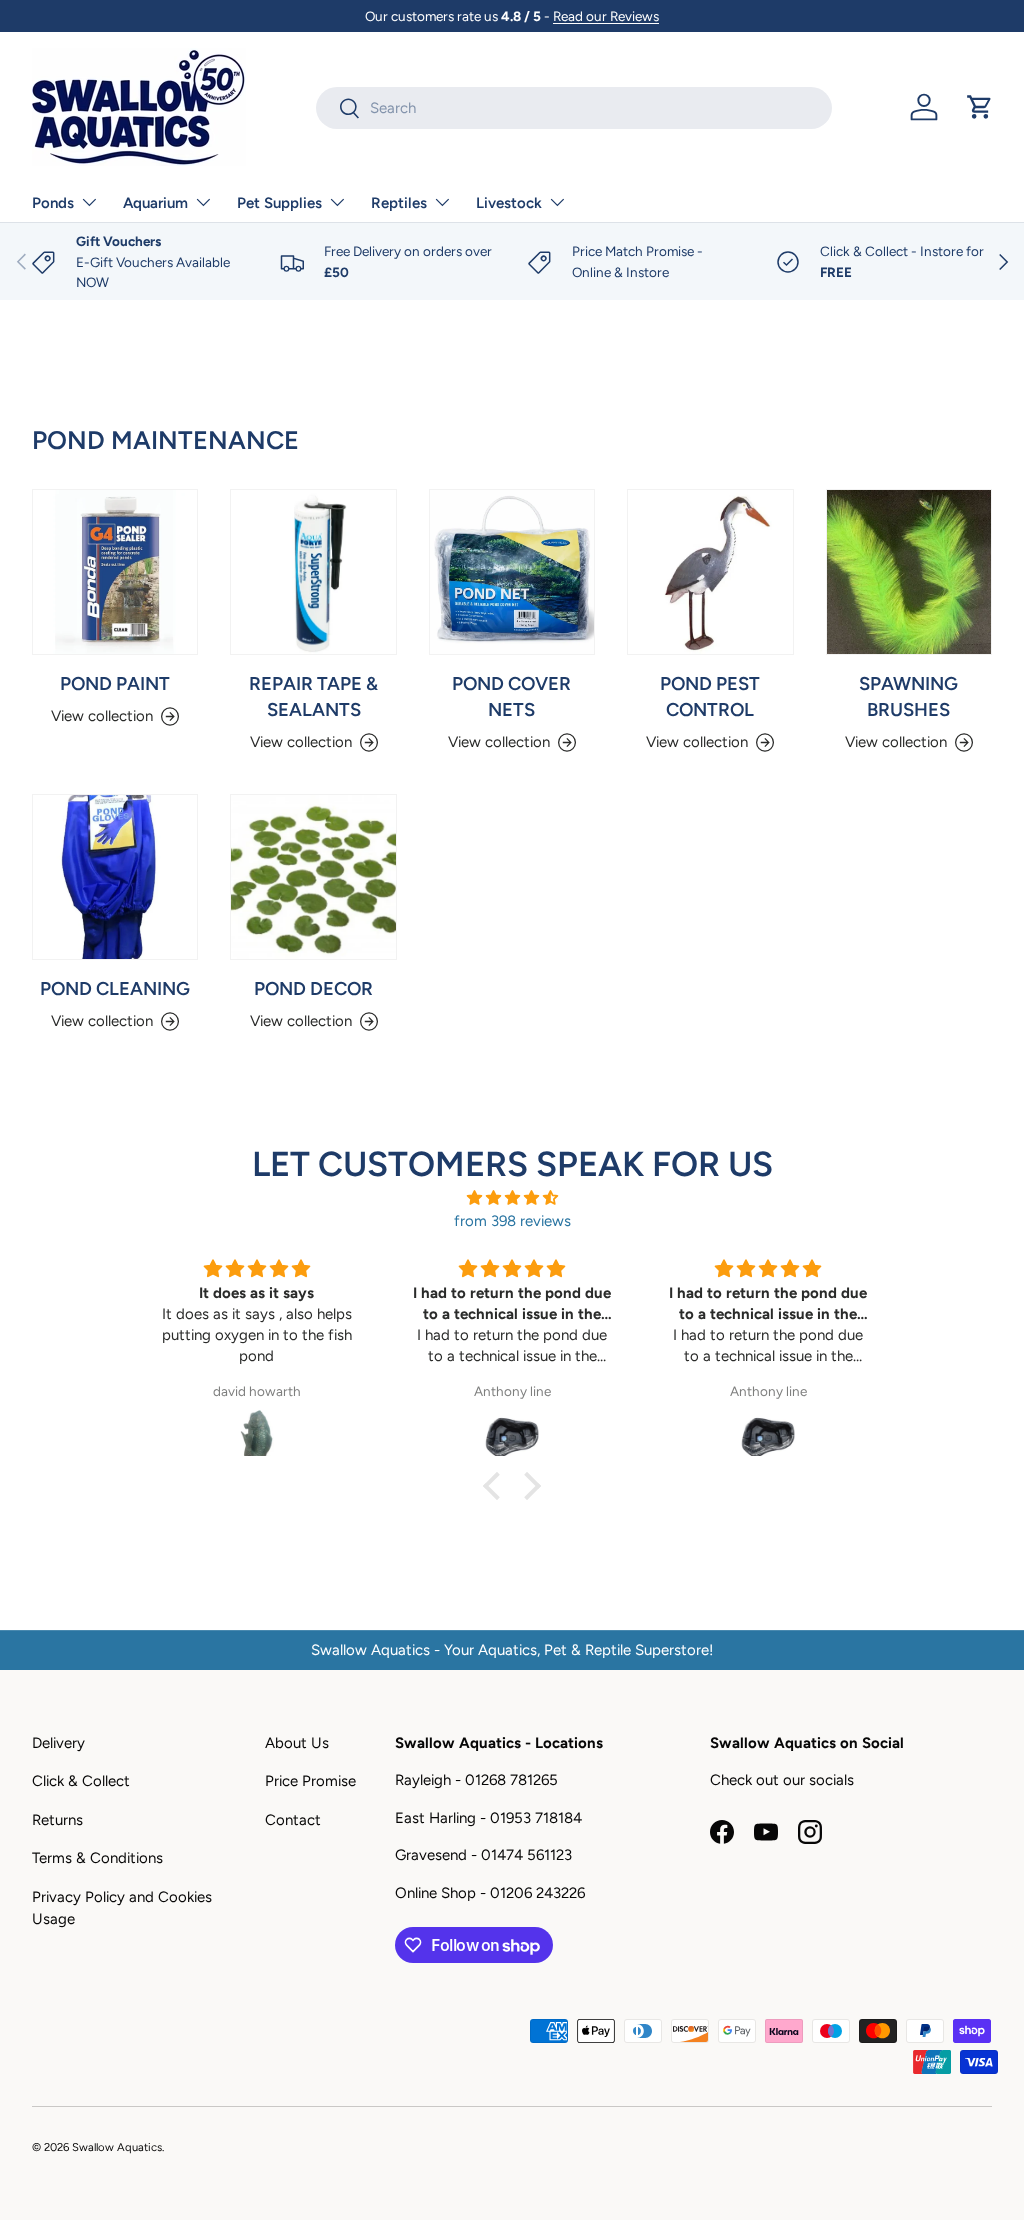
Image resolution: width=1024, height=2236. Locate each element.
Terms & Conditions (97, 1858)
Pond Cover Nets (511, 696)
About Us (297, 1743)
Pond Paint (115, 683)
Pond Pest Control (710, 696)
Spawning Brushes (908, 696)
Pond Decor (313, 988)
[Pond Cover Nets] (512, 572)
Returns (57, 1820)
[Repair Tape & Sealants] (313, 572)
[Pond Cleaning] (115, 877)
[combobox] (574, 108)
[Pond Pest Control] (710, 572)
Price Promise (310, 1781)
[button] (980, 107)
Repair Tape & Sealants (313, 696)
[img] (512, 1198)
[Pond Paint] (115, 572)
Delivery (58, 1743)
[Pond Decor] (313, 877)
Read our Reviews (606, 16)
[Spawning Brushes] (909, 572)
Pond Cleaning (115, 988)
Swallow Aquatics (117, 2147)
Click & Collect (81, 1781)
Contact (293, 1820)
